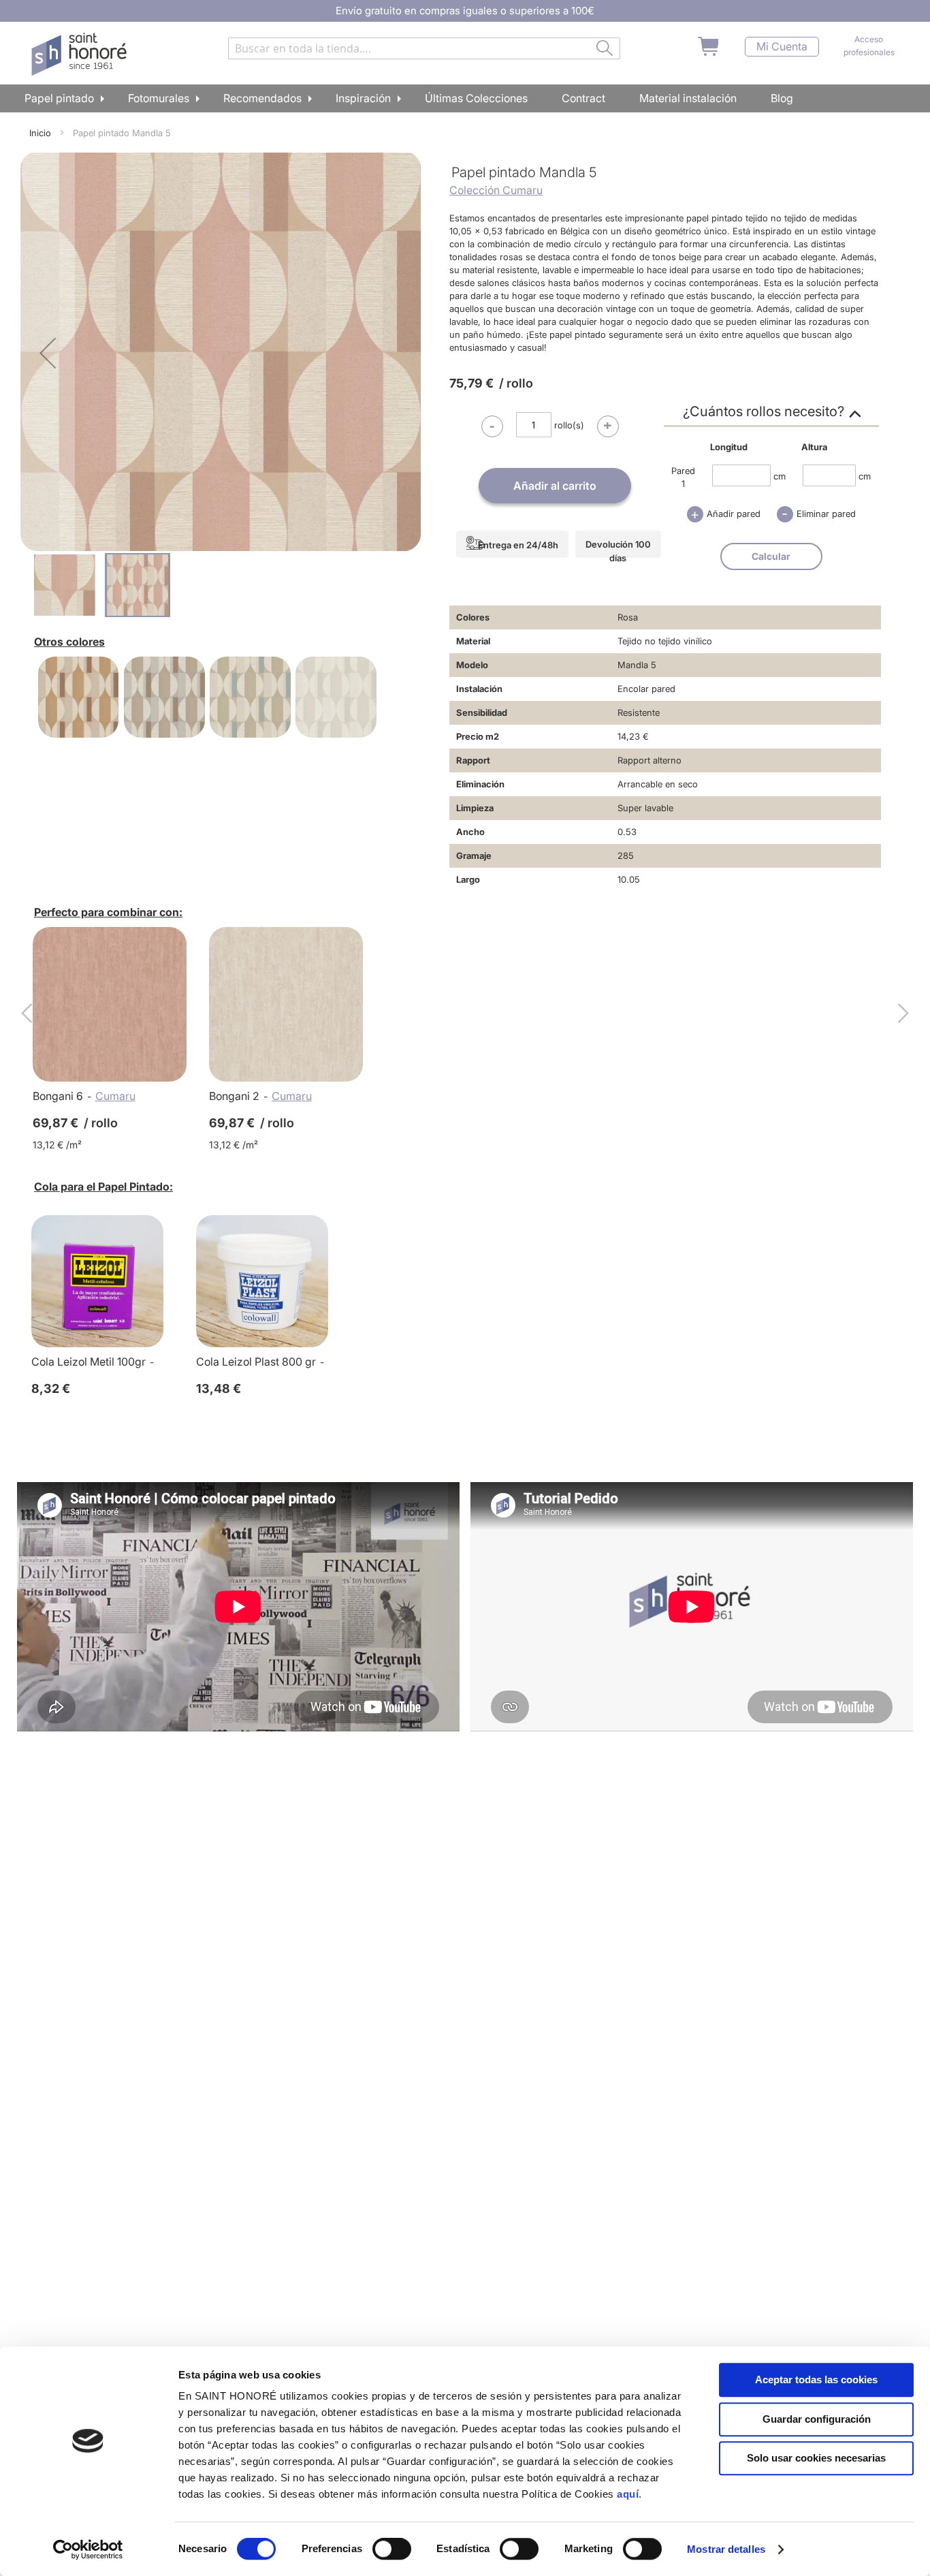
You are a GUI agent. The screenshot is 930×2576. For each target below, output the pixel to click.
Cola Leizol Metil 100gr (89, 1362)
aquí (628, 2494)
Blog (782, 98)
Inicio (40, 133)
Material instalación (688, 98)
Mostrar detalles (726, 2549)
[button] (48, 353)
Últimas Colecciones (476, 98)
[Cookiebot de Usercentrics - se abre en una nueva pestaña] (88, 2549)
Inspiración (363, 98)
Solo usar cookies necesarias (816, 2458)
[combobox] (424, 48)
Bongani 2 (234, 1096)
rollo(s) (569, 425)
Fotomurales (159, 98)
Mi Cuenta (782, 47)
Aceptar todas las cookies (816, 2379)
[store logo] (81, 54)
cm (780, 475)
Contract (583, 98)
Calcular (771, 556)
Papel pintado (59, 98)
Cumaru (115, 1096)
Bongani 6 (58, 1096)
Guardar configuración (817, 2419)
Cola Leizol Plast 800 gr (256, 1362)
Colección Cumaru (496, 190)
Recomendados (262, 98)
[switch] (392, 2550)
